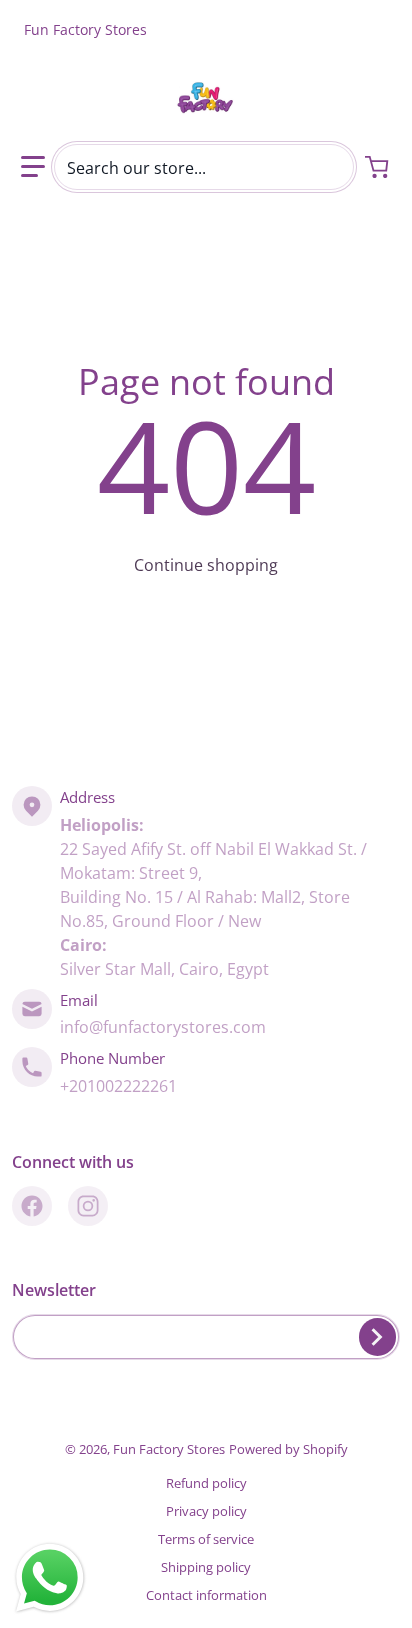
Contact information (206, 1595)
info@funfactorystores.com (163, 1027)
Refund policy (206, 1483)
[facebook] (32, 1206)
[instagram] (88, 1206)
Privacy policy (206, 1511)
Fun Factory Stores (169, 1449)
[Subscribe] (377, 1337)
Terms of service (206, 1539)
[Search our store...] (331, 167)
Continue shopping (206, 565)
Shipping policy (206, 1567)
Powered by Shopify (288, 1449)
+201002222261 (118, 1086)
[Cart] (379, 167)
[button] (33, 167)
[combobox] (204, 167)
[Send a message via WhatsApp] (50, 1578)
